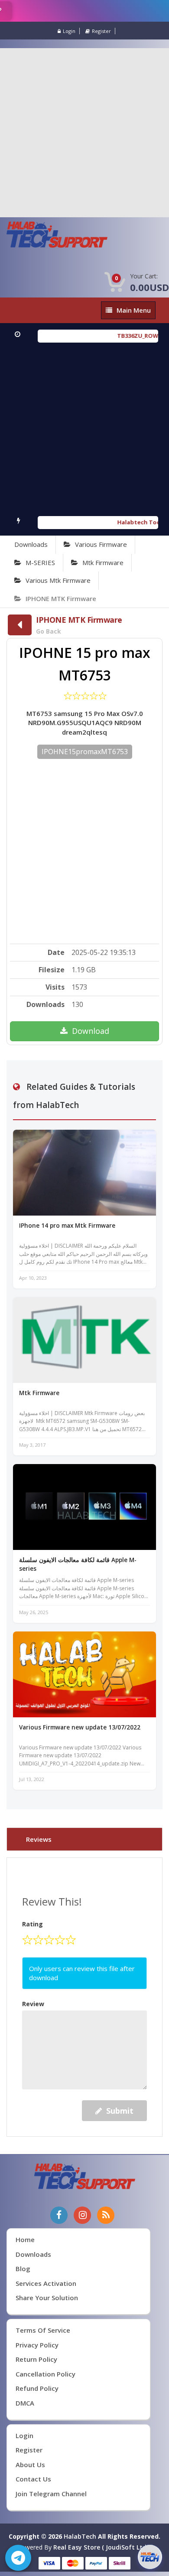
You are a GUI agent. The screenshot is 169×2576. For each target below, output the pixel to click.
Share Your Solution (47, 2298)
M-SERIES (40, 562)
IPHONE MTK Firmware (61, 598)
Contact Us (33, 2479)
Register (101, 31)
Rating (32, 1924)
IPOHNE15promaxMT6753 (85, 752)
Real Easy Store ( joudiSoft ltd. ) (102, 2547)
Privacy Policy (37, 2345)
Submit (120, 2111)
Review (33, 2004)
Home (25, 2239)
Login (69, 31)
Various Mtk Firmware (58, 580)
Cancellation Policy (45, 2374)
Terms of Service (43, 2330)
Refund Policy (37, 2388)
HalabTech (80, 2536)
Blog (23, 2269)
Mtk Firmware (103, 562)
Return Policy (36, 2359)
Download (91, 1031)
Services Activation (46, 2283)
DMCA (25, 2403)
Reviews (39, 1839)
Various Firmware (101, 544)
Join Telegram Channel (51, 2494)
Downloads (31, 544)
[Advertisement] (84, 133)
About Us (30, 2465)
